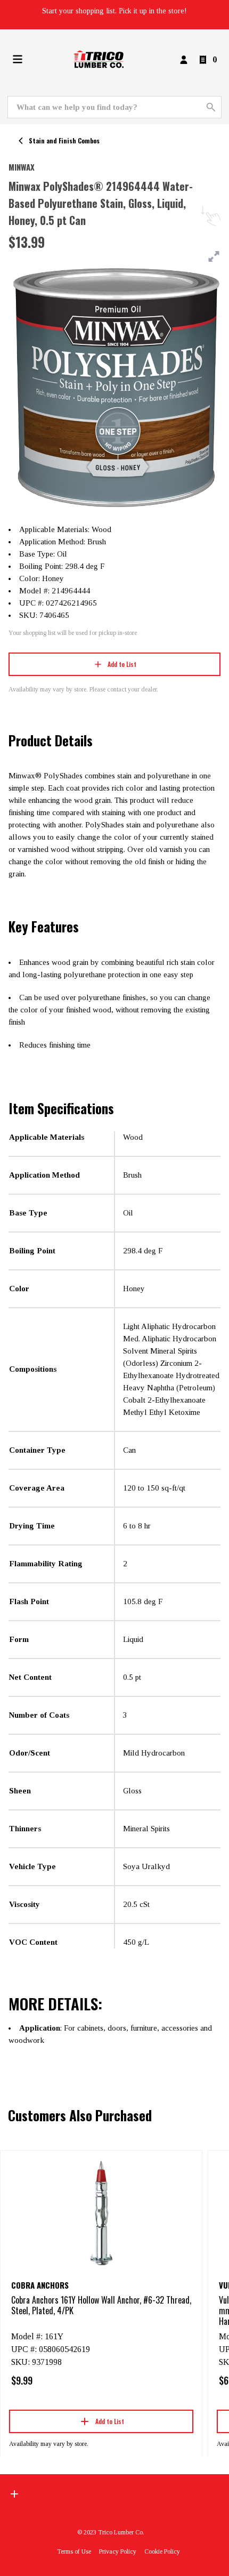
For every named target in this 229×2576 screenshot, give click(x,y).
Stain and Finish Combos (64, 140)
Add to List (122, 664)
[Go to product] (101, 2212)
